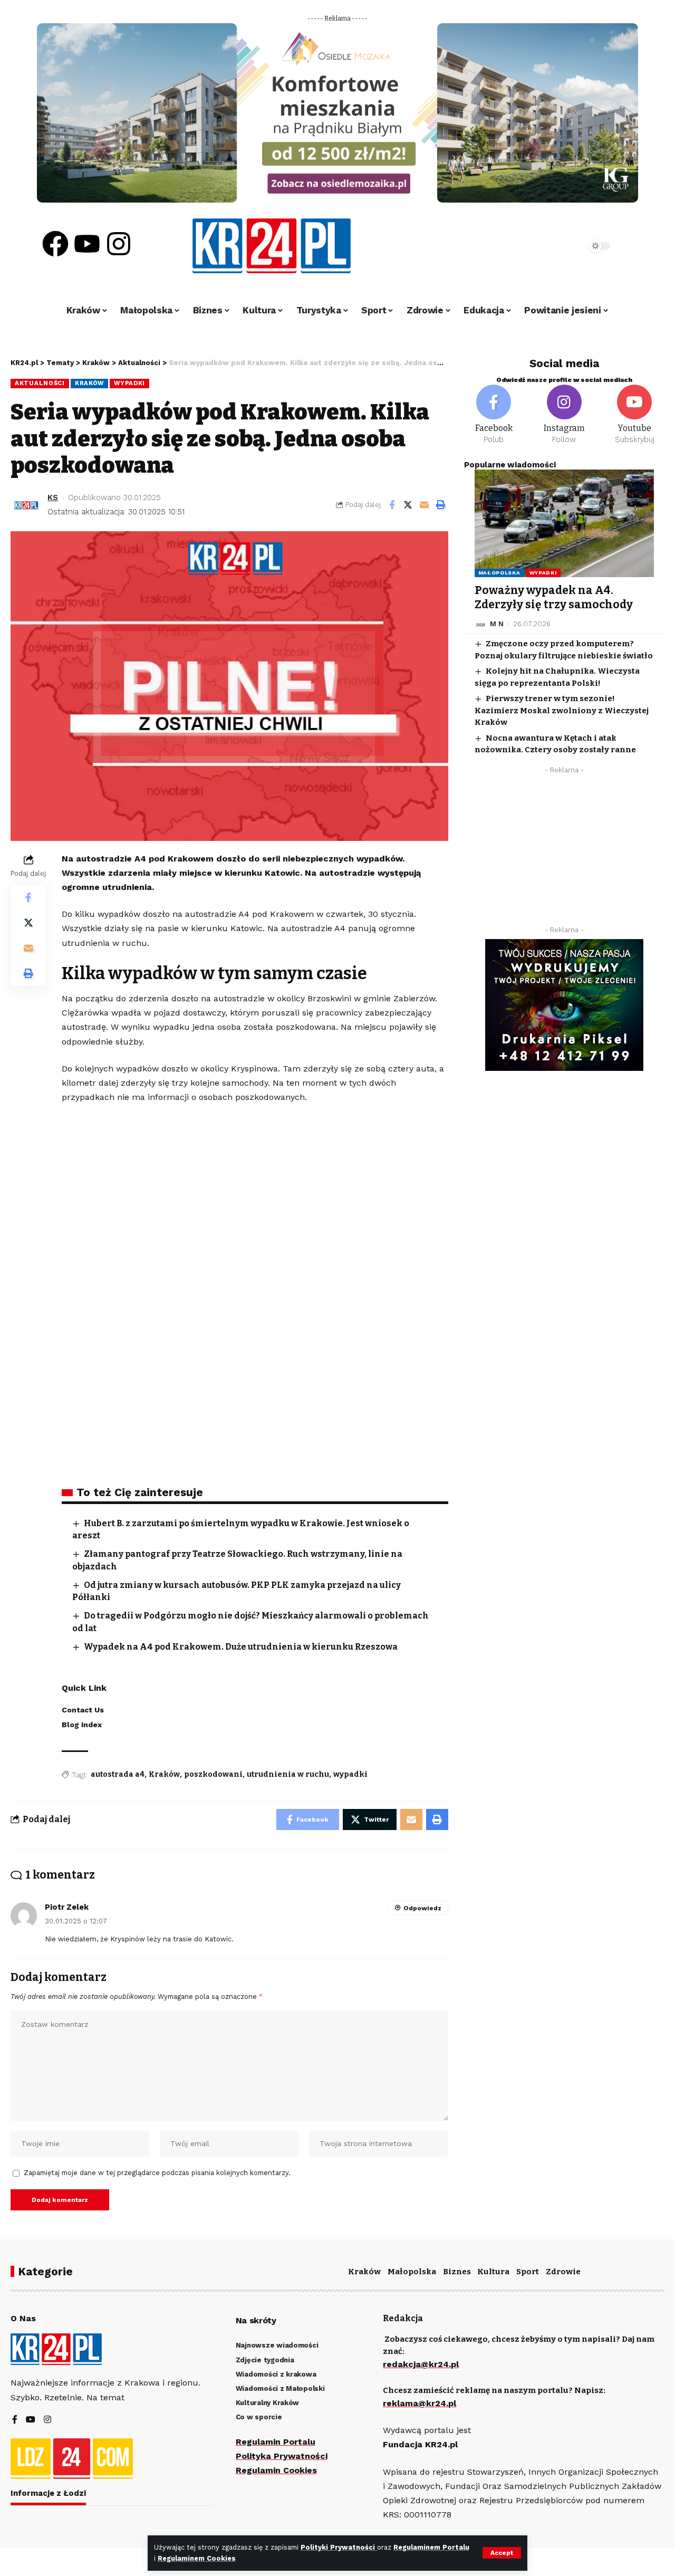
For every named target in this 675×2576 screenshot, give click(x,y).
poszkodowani (213, 1774)
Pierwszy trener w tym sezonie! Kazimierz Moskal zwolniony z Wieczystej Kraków (562, 711)
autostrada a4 (118, 1774)
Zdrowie (563, 2272)
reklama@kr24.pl (420, 2403)
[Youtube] (87, 244)
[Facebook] (55, 244)
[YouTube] (31, 2420)
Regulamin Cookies (276, 2470)
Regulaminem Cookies (197, 2558)
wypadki (350, 1774)
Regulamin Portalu (276, 2442)
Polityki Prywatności (339, 2547)
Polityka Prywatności (282, 2456)
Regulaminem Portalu (431, 2547)
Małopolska (499, 573)
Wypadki (129, 383)
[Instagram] (119, 244)
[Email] (425, 505)
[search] (549, 246)
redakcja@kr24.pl (421, 2364)
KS (53, 497)
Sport (528, 2272)
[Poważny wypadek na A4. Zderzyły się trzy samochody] (564, 523)
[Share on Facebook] (392, 505)
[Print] (441, 505)
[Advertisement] (564, 853)
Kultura (493, 2272)
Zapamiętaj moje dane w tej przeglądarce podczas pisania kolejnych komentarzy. (157, 2173)
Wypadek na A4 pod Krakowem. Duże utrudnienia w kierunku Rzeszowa (241, 1647)
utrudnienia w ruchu (288, 1774)
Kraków (89, 383)
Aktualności (40, 383)
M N (497, 624)
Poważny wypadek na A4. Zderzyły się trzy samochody (554, 597)
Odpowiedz (422, 1908)
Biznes (457, 2272)
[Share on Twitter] (408, 505)
